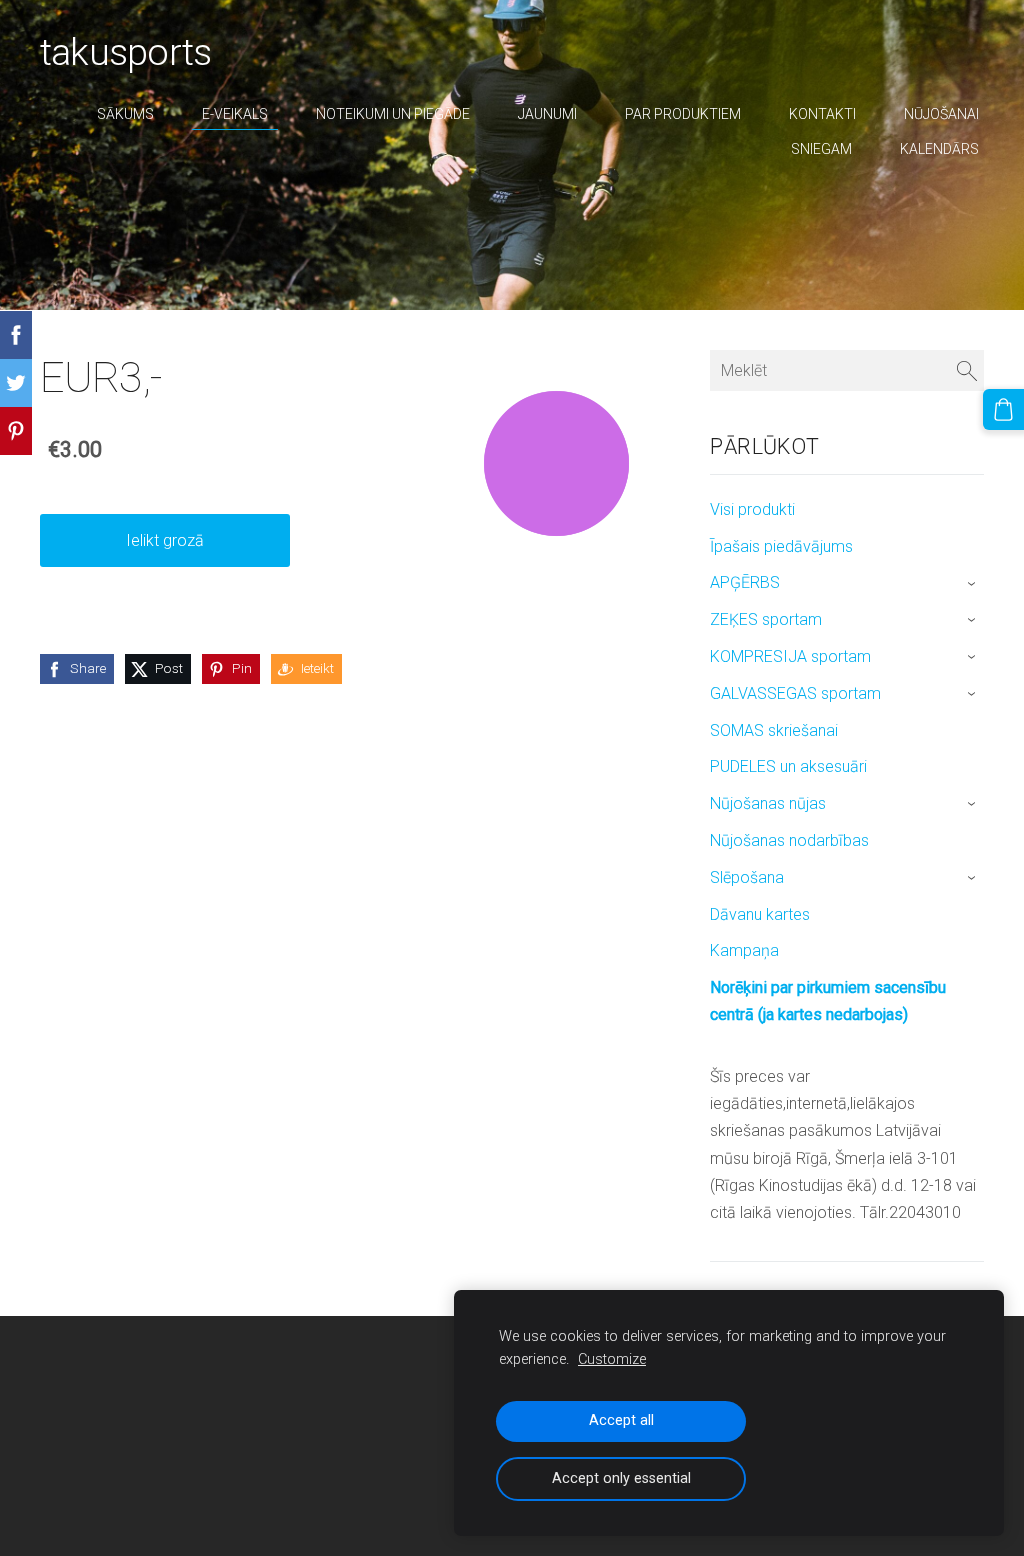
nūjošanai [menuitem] (941, 114)
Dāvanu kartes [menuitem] (760, 914)
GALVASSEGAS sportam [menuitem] (795, 693)
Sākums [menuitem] (125, 114)
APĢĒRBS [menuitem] (745, 582)
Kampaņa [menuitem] (744, 950)
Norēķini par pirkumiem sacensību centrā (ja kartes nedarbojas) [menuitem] (828, 1001)
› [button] (973, 584)
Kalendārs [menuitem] (939, 149)
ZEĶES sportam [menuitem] (766, 619)
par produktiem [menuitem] (683, 114)
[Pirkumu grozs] (1003, 409)
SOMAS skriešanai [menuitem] (774, 730)
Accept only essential (621, 1478)
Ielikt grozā (165, 540)
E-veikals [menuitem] (235, 114)
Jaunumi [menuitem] (547, 114)
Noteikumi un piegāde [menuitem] (393, 114)
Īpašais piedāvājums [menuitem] (781, 546)
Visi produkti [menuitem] (752, 509)
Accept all (621, 1420)
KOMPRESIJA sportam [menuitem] (790, 656)
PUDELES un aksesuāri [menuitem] (788, 766)
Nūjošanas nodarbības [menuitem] (789, 840)
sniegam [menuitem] (821, 149)
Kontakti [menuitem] (822, 114)
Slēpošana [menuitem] (747, 877)
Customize (612, 1359)
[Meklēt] (967, 370)
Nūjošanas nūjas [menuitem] (768, 803)
